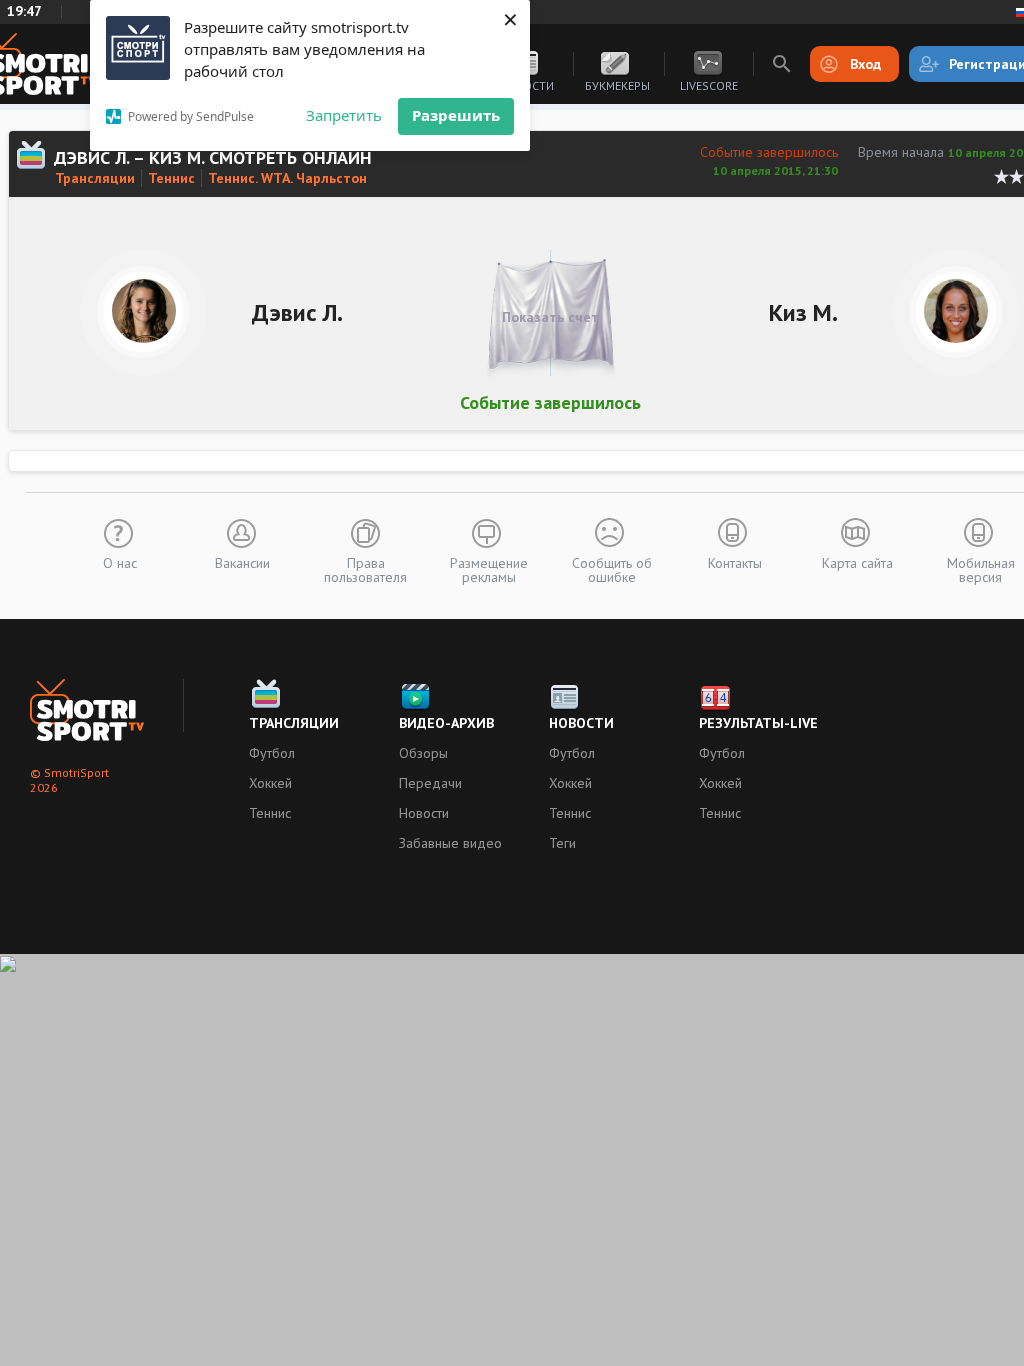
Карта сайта (857, 562)
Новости (424, 813)
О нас (120, 562)
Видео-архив (446, 723)
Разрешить (456, 115)
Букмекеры (617, 85)
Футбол (272, 753)
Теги (562, 843)
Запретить (344, 115)
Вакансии (242, 562)
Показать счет (550, 317)
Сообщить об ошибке (612, 569)
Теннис (171, 178)
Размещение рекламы (489, 569)
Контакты (735, 562)
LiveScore (709, 85)
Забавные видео (450, 843)
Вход (865, 64)
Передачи (430, 783)
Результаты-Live (758, 723)
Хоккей (270, 783)
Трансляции (95, 178)
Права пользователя (365, 569)
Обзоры (423, 753)
